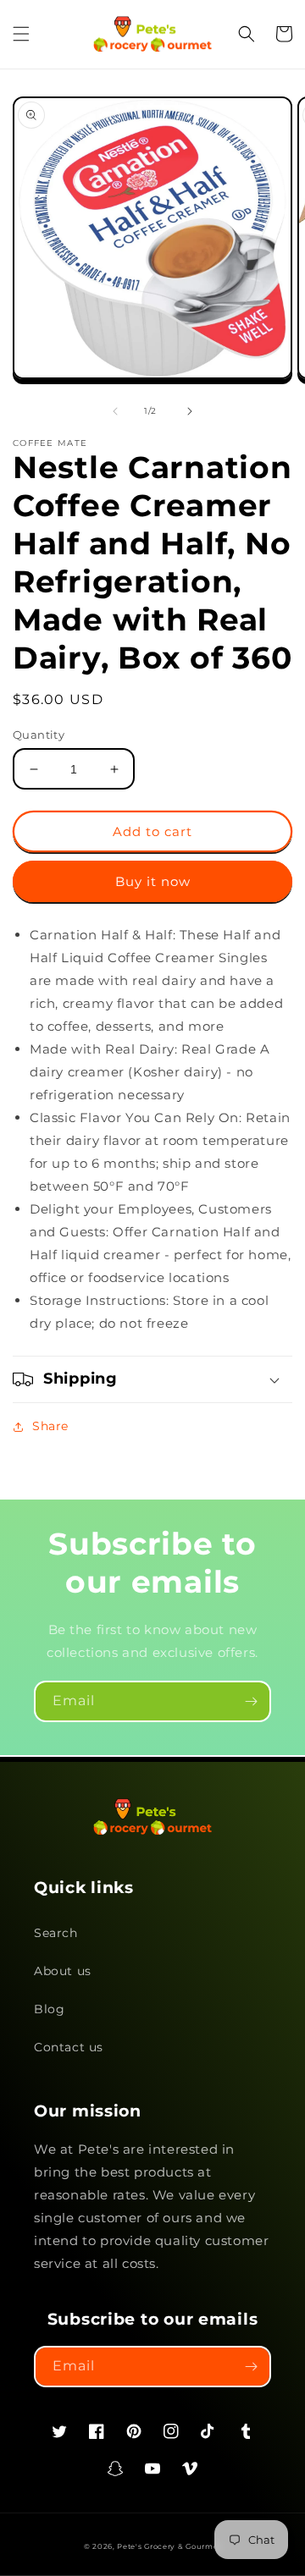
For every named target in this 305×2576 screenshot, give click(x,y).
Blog (49, 2009)
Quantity (39, 735)
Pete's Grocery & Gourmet (169, 2546)
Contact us (69, 2047)
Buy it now (153, 881)
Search (56, 1933)
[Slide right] (190, 411)
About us (63, 1971)
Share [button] (50, 1426)
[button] (21, 34)
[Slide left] (115, 411)
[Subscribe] (251, 1701)
